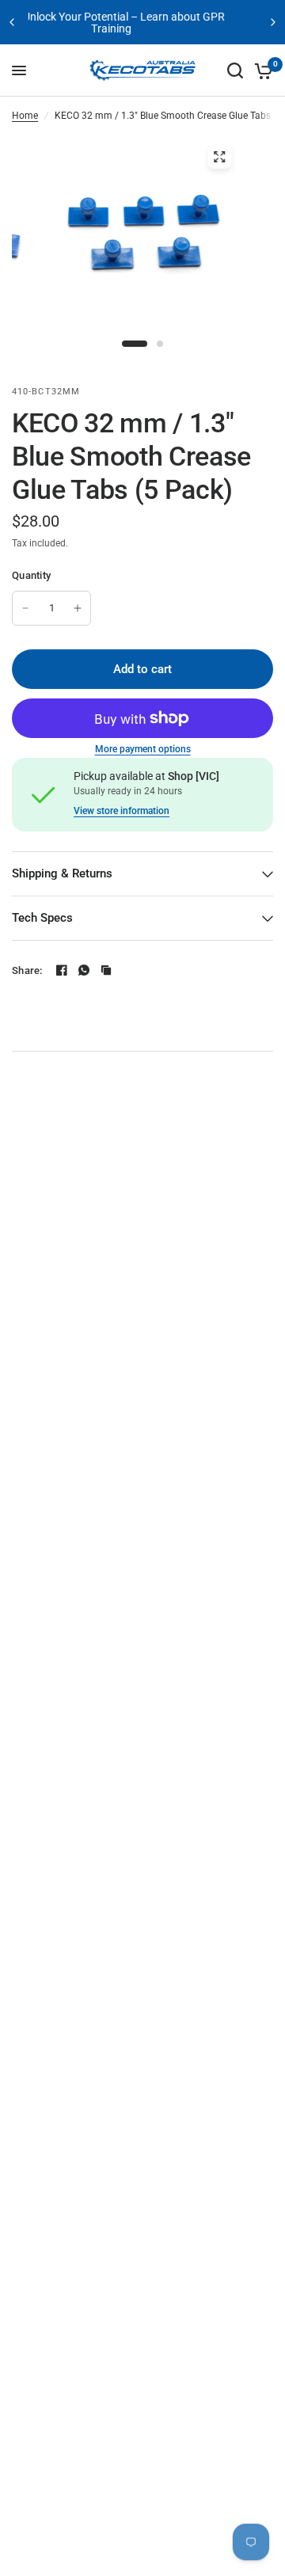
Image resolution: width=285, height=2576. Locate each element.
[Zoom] (219, 157)
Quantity (31, 575)
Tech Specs (42, 918)
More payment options (143, 749)
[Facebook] (62, 970)
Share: (27, 970)
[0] (261, 70)
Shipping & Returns (62, 873)
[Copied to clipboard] (106, 970)
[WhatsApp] (84, 970)
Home (25, 116)
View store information (122, 811)
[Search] (235, 70)
